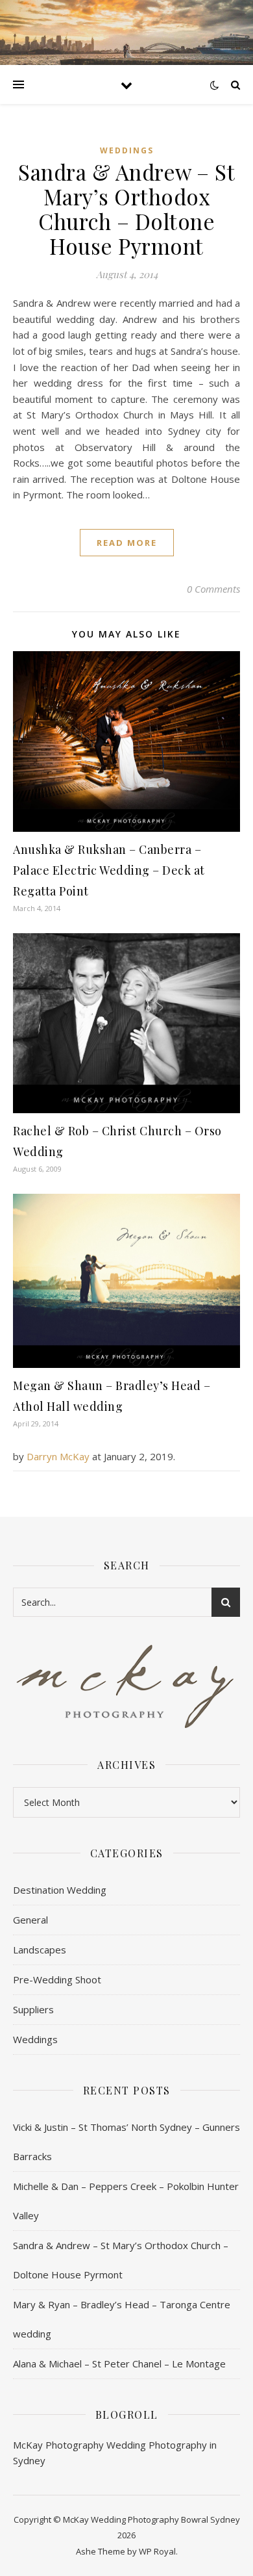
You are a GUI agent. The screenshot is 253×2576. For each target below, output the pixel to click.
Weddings (127, 150)
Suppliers (33, 2009)
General (30, 1920)
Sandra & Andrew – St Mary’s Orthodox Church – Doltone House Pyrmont (126, 209)
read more (127, 543)
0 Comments (213, 589)
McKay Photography (58, 2445)
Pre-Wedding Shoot (57, 1979)
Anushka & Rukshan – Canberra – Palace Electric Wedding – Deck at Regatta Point (109, 870)
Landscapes (40, 1950)
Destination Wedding (60, 1890)
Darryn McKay (58, 1456)
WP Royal (157, 2551)
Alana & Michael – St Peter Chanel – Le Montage (119, 2363)
